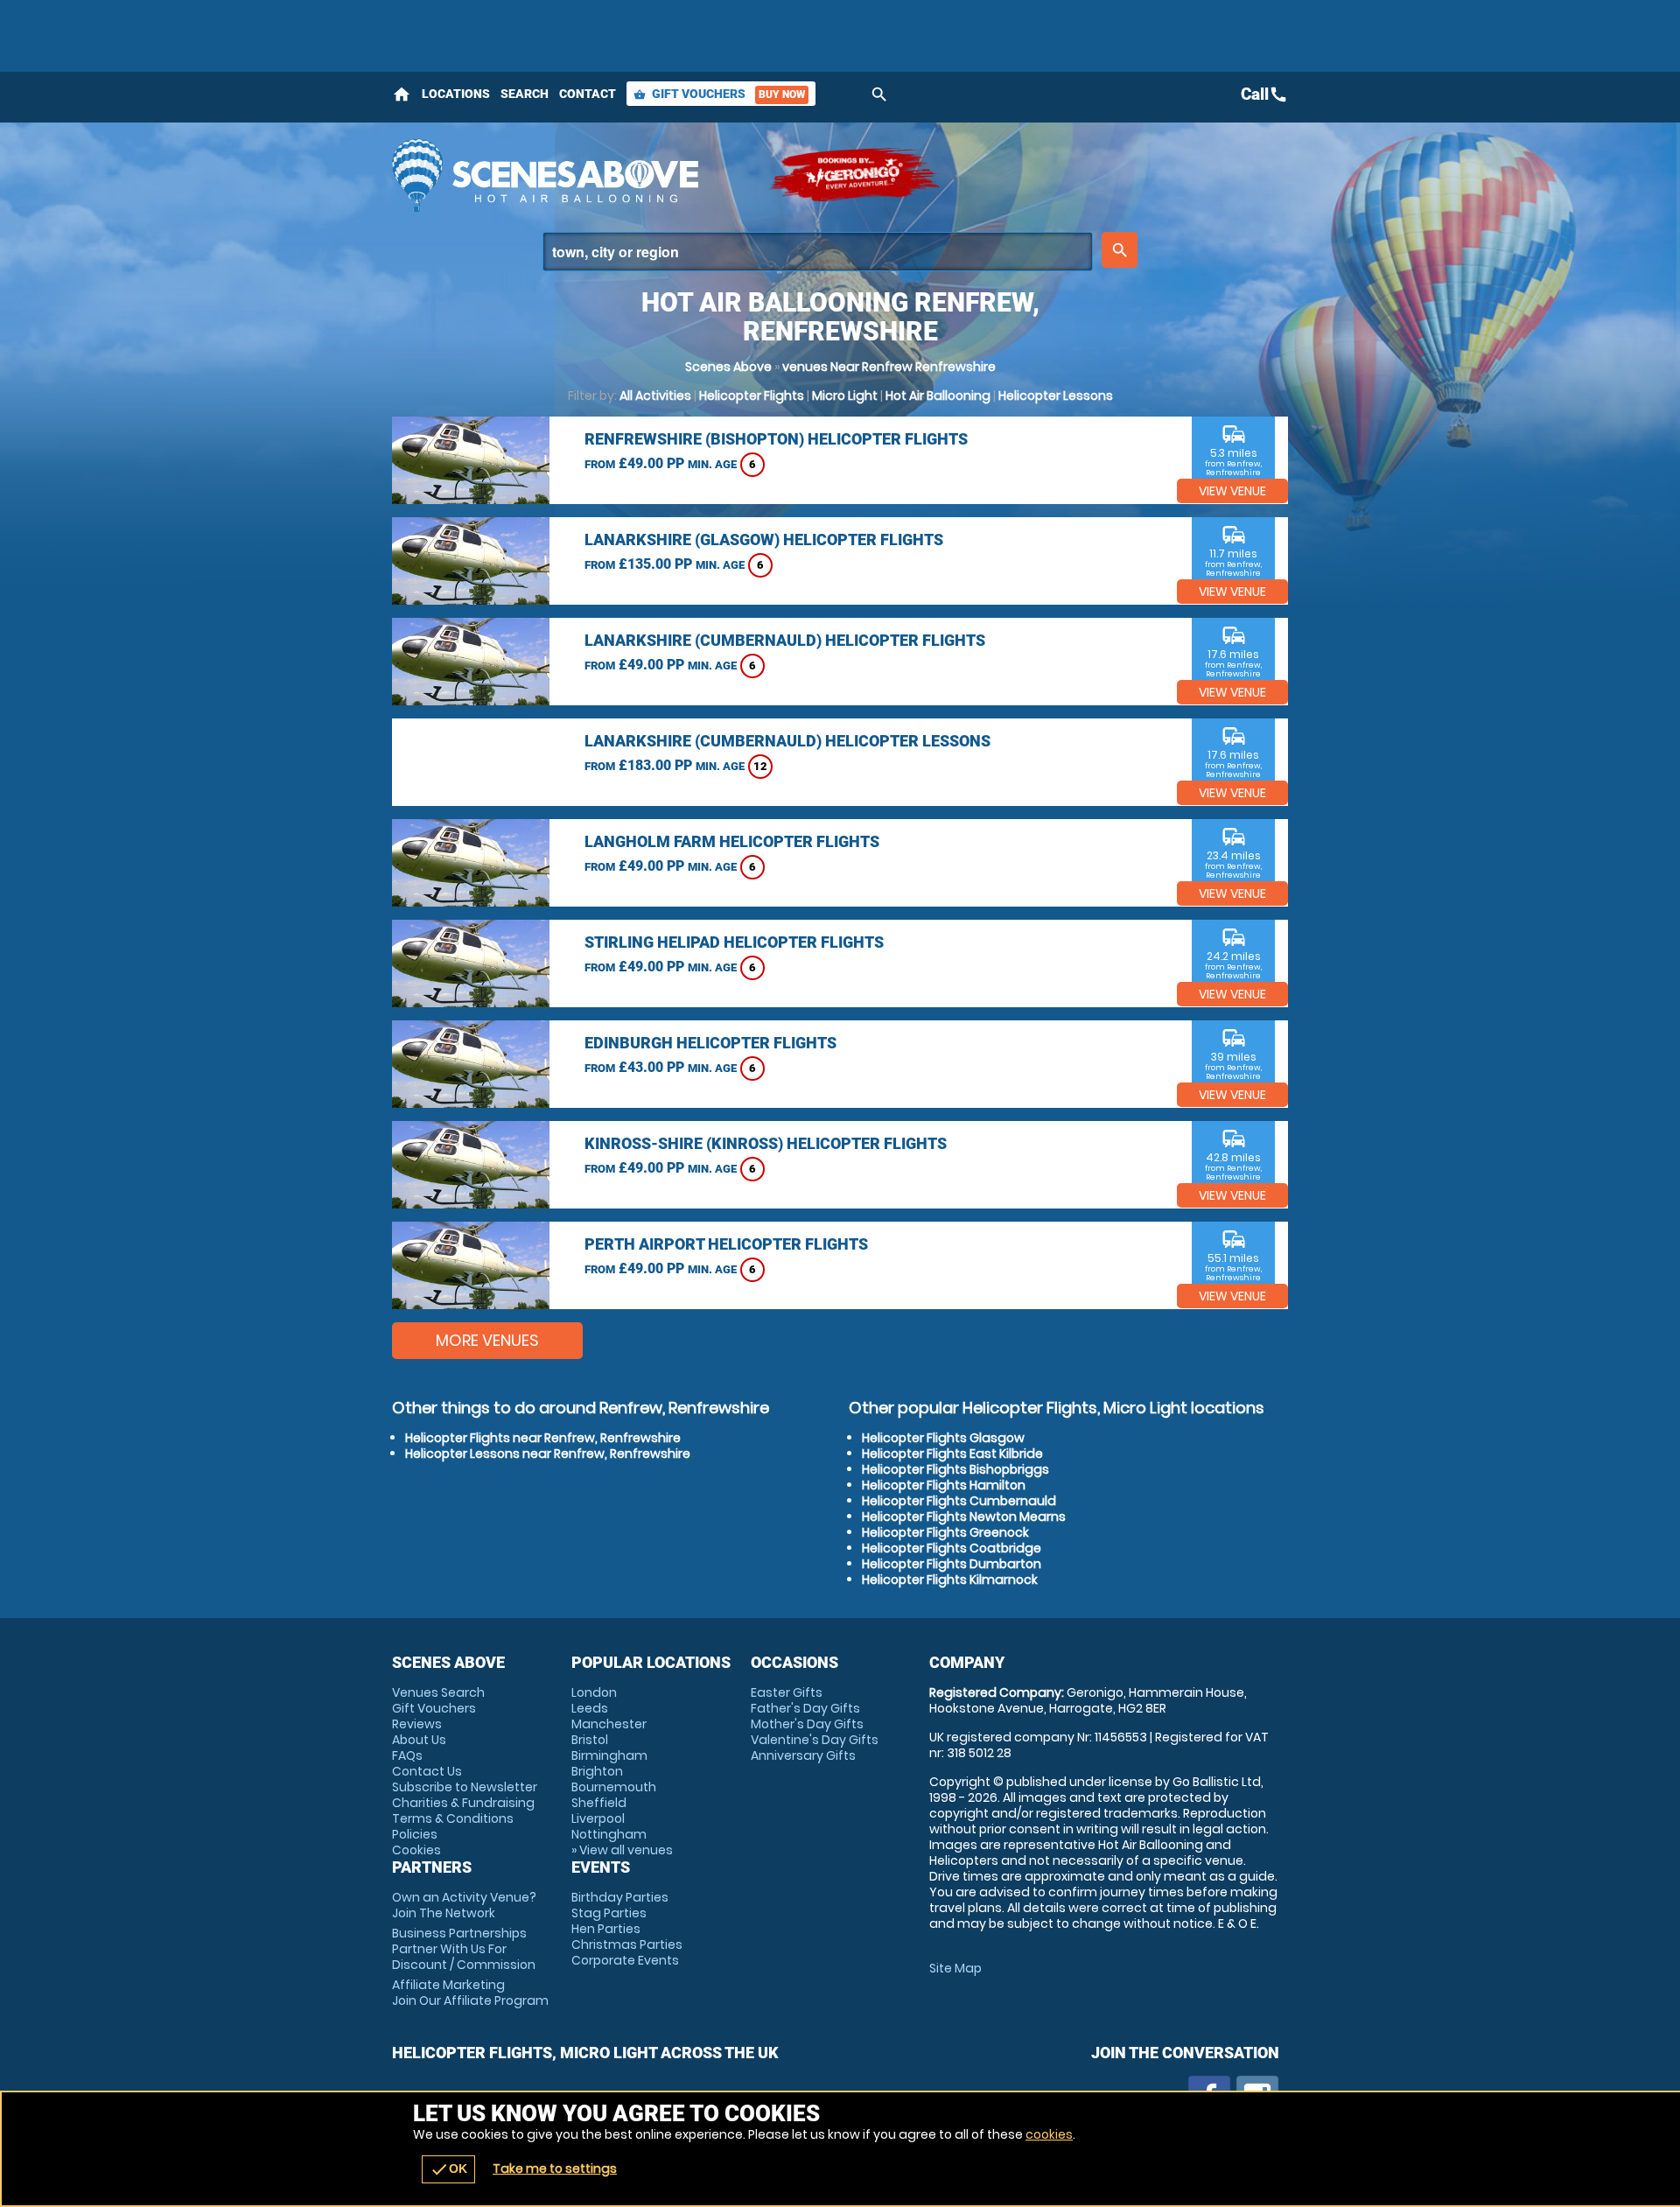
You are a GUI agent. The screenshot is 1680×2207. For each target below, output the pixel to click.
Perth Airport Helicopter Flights (726, 1244)
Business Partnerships (464, 1949)
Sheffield (599, 1803)
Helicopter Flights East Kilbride (952, 1454)
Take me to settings (555, 2168)
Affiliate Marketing (470, 1993)
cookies (1049, 2134)
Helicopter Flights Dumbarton (952, 1564)
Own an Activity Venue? (464, 1905)
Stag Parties (609, 1913)
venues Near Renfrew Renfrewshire (889, 367)
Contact (588, 94)
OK (448, 2169)
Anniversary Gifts (803, 1755)
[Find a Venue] (818, 252)
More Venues (487, 1340)
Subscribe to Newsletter (465, 1787)
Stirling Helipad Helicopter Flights (734, 942)
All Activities (655, 396)
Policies (415, 1834)
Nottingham (609, 1834)
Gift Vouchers (719, 94)
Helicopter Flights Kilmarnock (950, 1580)
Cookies (416, 1850)
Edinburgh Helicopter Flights (710, 1043)
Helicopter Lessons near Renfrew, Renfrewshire (548, 1454)
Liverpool (598, 1818)
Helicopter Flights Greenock (945, 1532)
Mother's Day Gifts (807, 1724)
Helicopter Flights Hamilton (944, 1485)
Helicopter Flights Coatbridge (952, 1548)
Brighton (597, 1771)
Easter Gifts (787, 1692)
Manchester (609, 1724)
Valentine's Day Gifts (815, 1740)
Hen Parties (606, 1929)
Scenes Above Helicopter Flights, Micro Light (571, 175)
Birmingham (609, 1755)
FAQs (407, 1755)
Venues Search (438, 1692)
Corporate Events (625, 1960)
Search (525, 94)
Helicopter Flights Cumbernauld (959, 1501)
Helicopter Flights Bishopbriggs (955, 1469)
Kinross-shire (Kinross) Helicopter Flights (766, 1143)
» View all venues (622, 1850)
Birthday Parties (620, 1897)
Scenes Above (728, 367)
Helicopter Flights (752, 396)
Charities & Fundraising (463, 1803)
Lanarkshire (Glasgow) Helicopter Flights (764, 539)
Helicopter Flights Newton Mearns (964, 1517)
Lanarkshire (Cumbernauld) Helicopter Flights (785, 640)
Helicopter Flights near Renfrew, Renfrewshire (543, 1438)
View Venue (1232, 491)
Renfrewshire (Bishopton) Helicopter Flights (776, 439)
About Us (419, 1740)
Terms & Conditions (453, 1818)
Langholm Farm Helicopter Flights (732, 841)
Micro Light (845, 396)
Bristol (590, 1740)
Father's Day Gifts (805, 1708)
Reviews (417, 1724)
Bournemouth (614, 1787)
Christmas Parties (627, 1944)
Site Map (955, 1968)
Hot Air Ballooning (938, 396)
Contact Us (427, 1771)
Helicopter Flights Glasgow (943, 1438)
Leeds (590, 1708)
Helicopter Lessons (1056, 396)
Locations (456, 94)
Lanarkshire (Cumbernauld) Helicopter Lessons (787, 741)
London (594, 1692)
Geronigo (856, 175)
